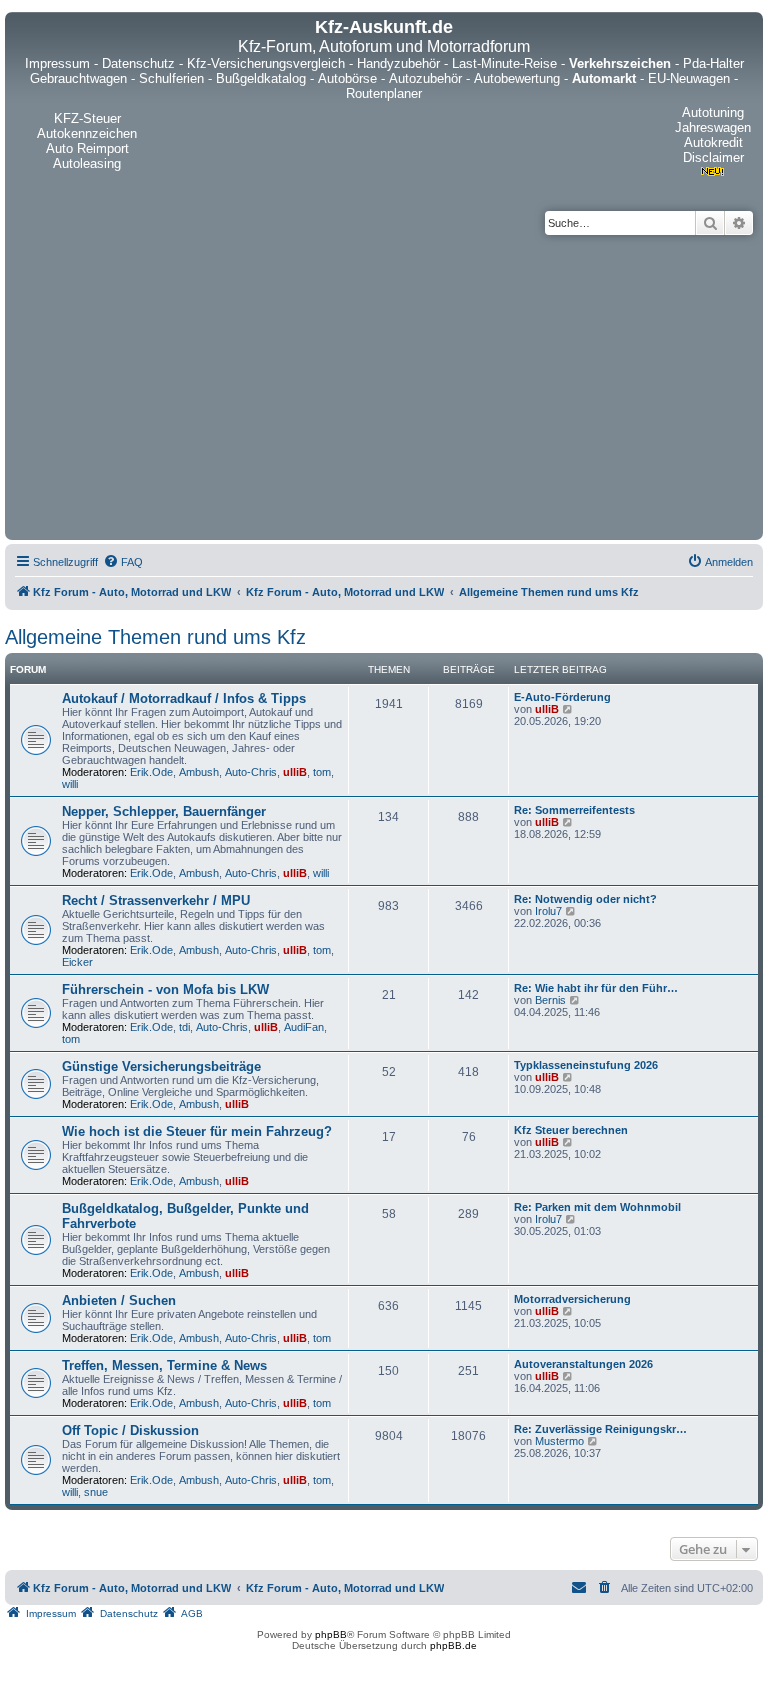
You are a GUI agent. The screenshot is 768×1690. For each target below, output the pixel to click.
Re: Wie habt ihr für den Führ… (596, 988)
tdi (184, 1027)
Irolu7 (548, 911)
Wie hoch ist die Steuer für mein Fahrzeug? (197, 1131)
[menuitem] (123, 562)
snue (96, 1492)
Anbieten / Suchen (119, 1300)
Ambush (199, 772)
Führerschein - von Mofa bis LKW (165, 989)
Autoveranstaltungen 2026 (583, 1364)
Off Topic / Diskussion (130, 1430)
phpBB (331, 1634)
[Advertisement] (384, 385)
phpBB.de (453, 1645)
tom (322, 772)
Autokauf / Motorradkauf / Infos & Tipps (184, 698)
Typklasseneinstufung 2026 (586, 1065)
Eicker (77, 962)
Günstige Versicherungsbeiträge (161, 1066)
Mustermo (559, 1441)
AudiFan (304, 1027)
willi (70, 784)
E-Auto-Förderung (562, 697)
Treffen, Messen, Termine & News (164, 1365)
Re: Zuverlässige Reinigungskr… (600, 1429)
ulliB (295, 772)
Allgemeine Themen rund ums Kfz (155, 637)
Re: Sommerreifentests (574, 810)
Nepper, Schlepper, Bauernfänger (164, 811)
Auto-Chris (251, 772)
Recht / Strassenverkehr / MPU (156, 900)
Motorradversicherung (572, 1299)
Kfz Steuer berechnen (571, 1130)
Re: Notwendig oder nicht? (585, 899)
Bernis (550, 1000)
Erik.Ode (151, 772)
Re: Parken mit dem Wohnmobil (597, 1207)
